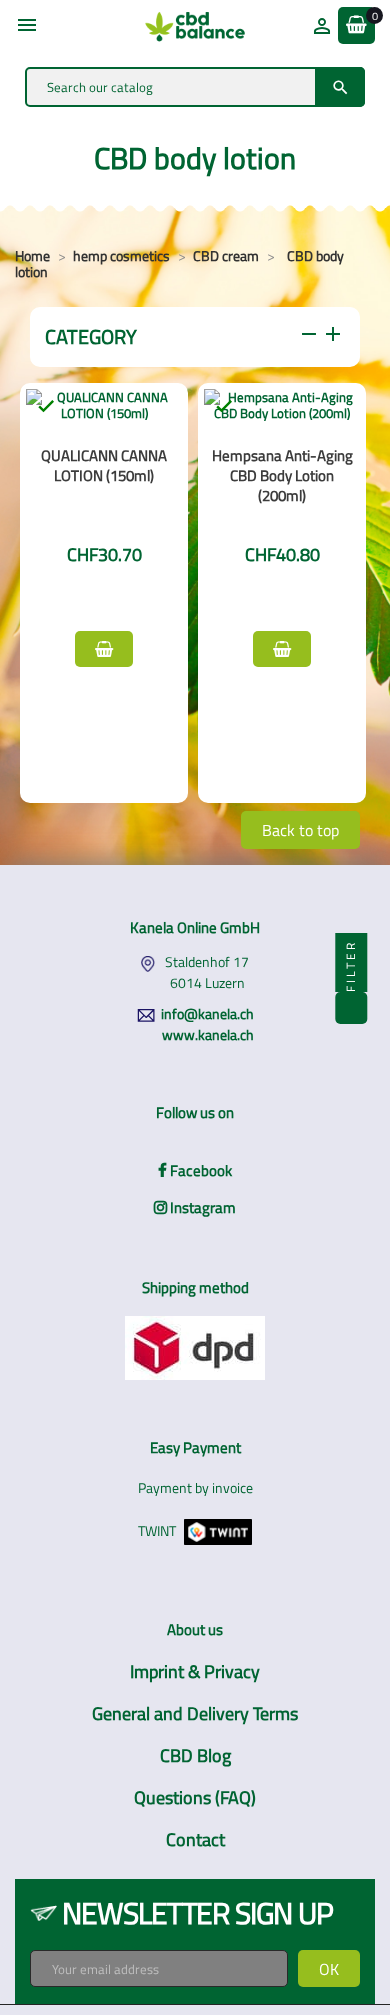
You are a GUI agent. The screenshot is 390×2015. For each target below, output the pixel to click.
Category (195, 336)
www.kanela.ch (208, 1034)
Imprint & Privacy (195, 1671)
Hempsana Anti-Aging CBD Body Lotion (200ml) (282, 475)
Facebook (199, 1170)
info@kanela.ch (207, 1013)
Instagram (201, 1207)
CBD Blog (195, 1755)
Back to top (300, 830)
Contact (195, 1839)
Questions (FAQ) (195, 1797)
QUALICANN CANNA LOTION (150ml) (104, 465)
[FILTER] (351, 1008)
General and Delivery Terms (195, 1713)
